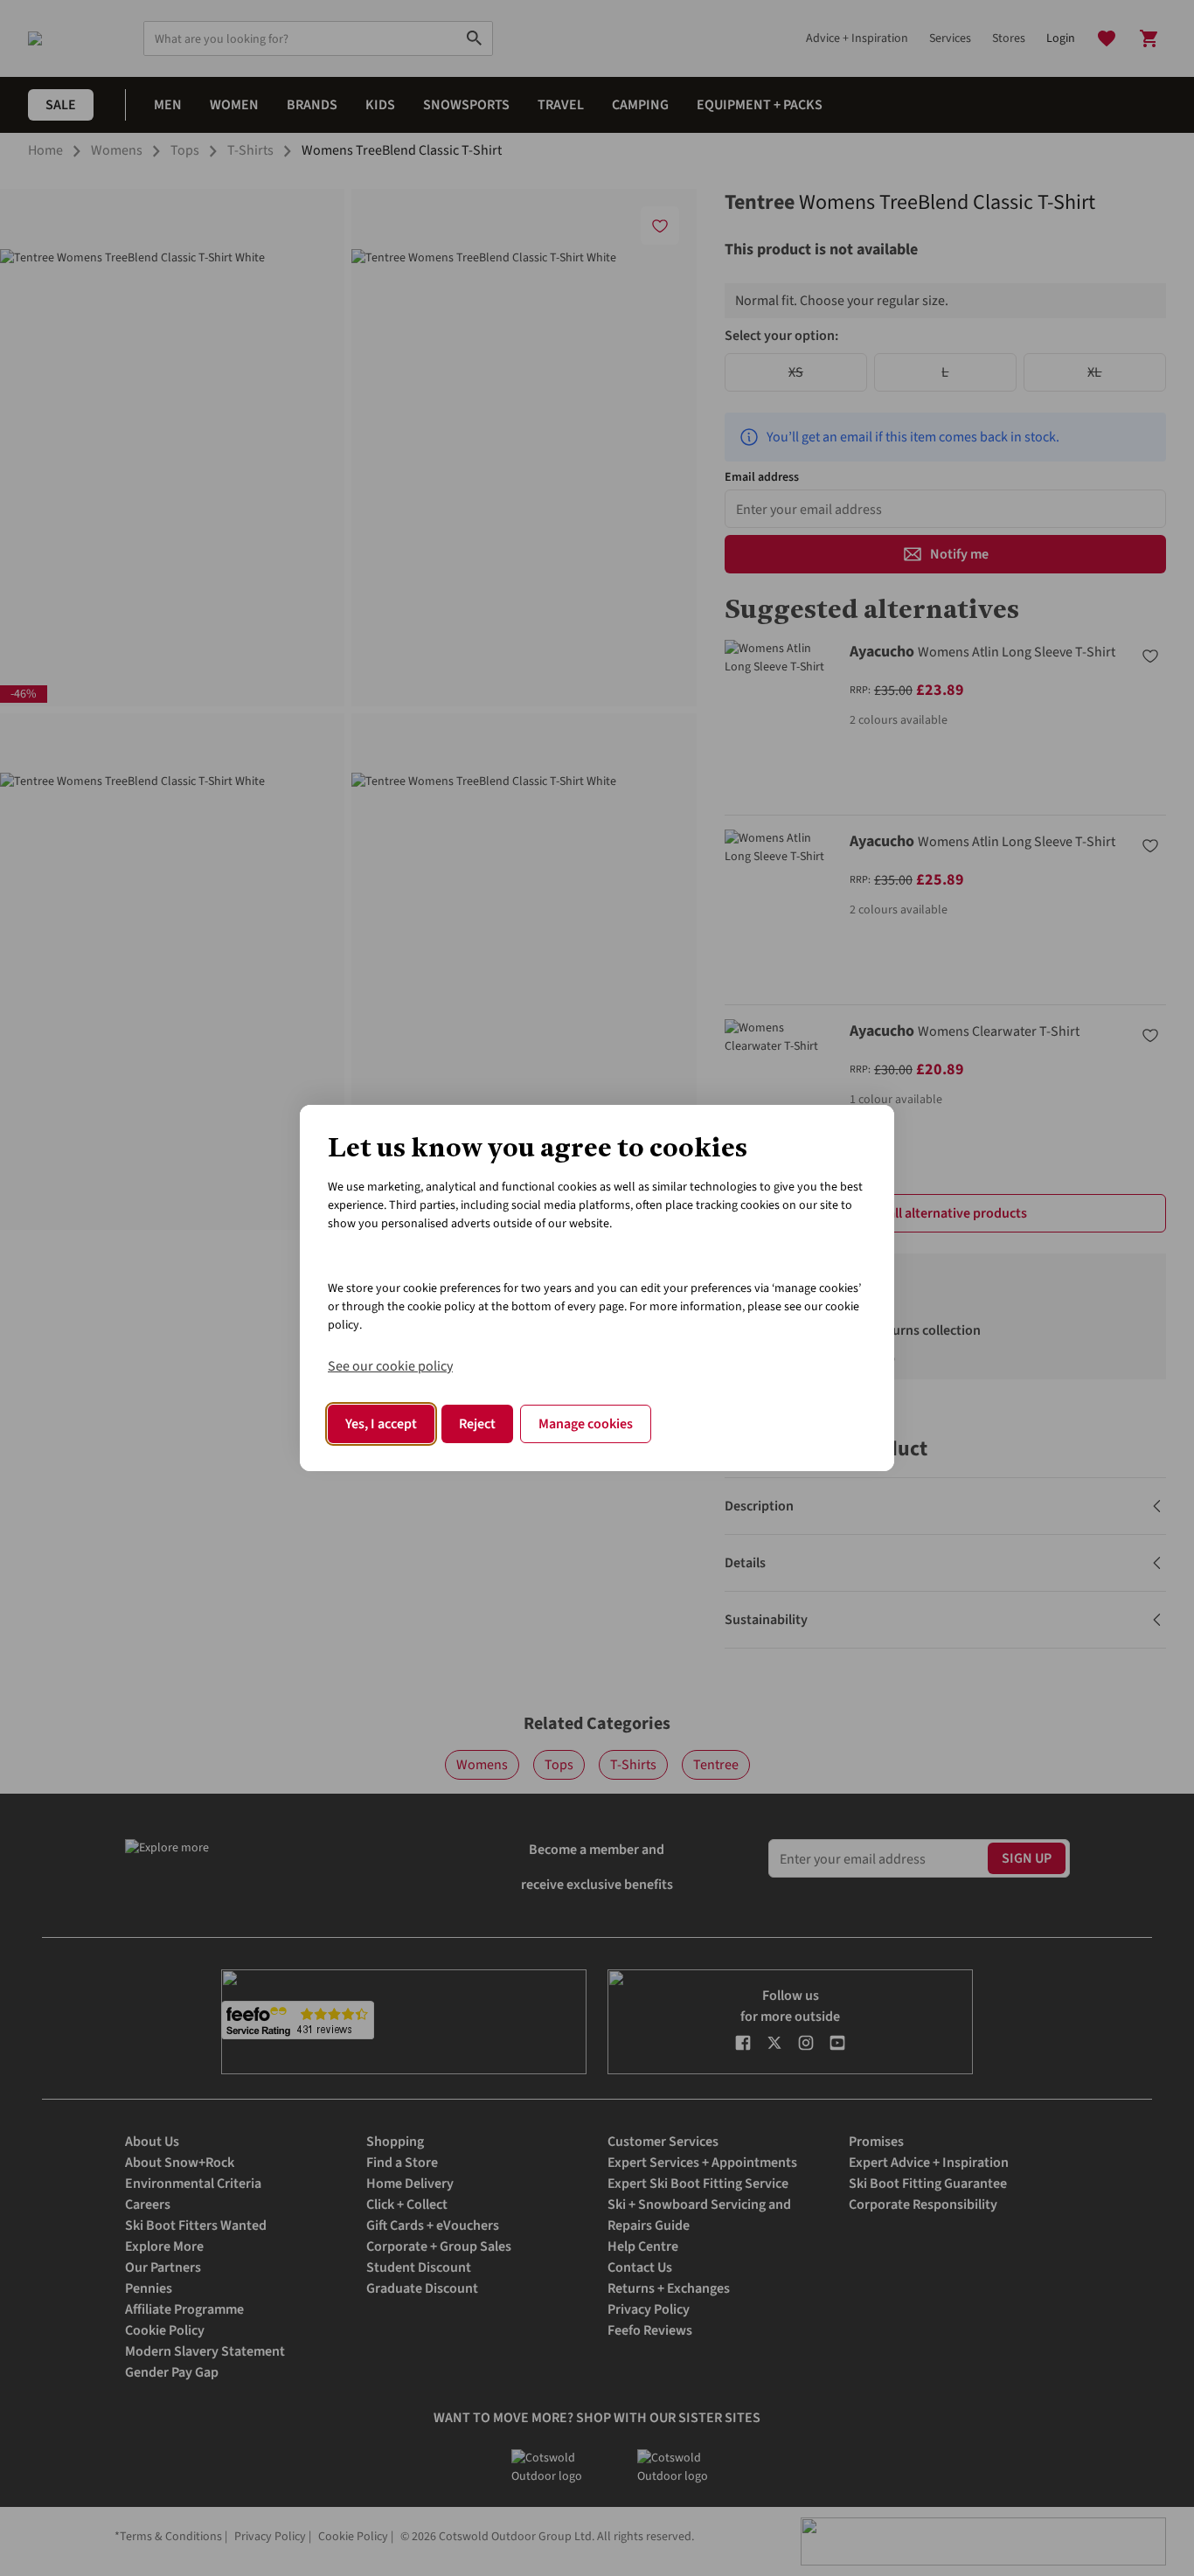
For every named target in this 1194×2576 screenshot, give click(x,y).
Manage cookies (586, 1424)
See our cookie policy (390, 1366)
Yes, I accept (381, 1424)
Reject (477, 1424)
